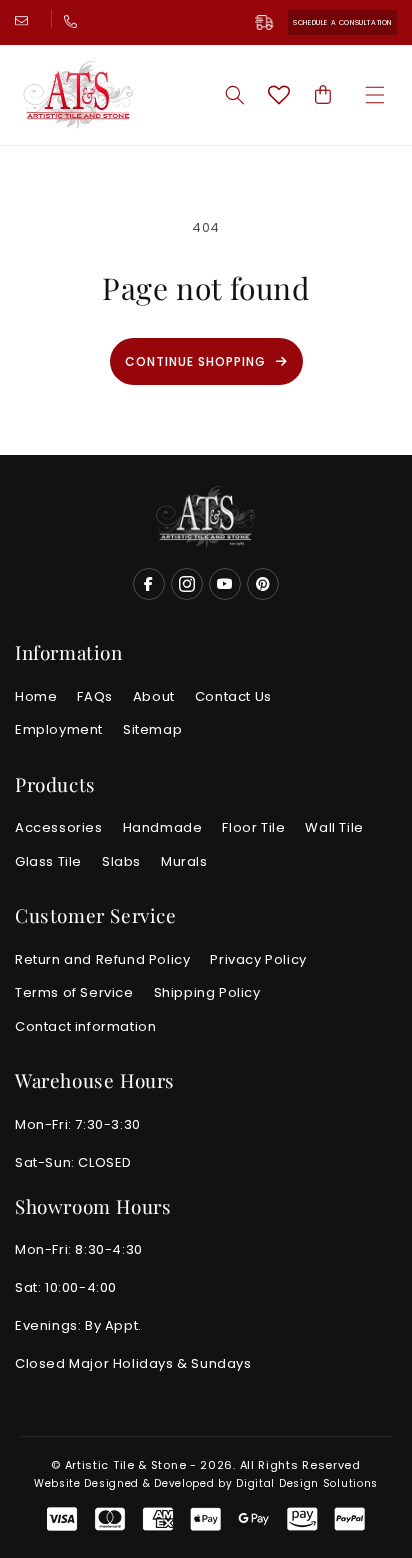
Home (36, 696)
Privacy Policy (258, 959)
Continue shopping (195, 361)
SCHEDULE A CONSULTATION (342, 22)
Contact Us (233, 696)
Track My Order (272, 22)
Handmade (163, 827)
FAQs (94, 696)
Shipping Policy (207, 992)
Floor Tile (253, 827)
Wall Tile (334, 827)
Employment (59, 729)
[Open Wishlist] (279, 95)
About (154, 696)
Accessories (59, 827)
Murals (184, 861)
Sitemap (152, 729)
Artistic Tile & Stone (126, 1465)
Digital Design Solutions (307, 1483)
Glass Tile (48, 861)
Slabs (121, 861)
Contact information (85, 1026)
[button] (375, 95)
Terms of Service (74, 992)
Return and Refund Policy (102, 959)
